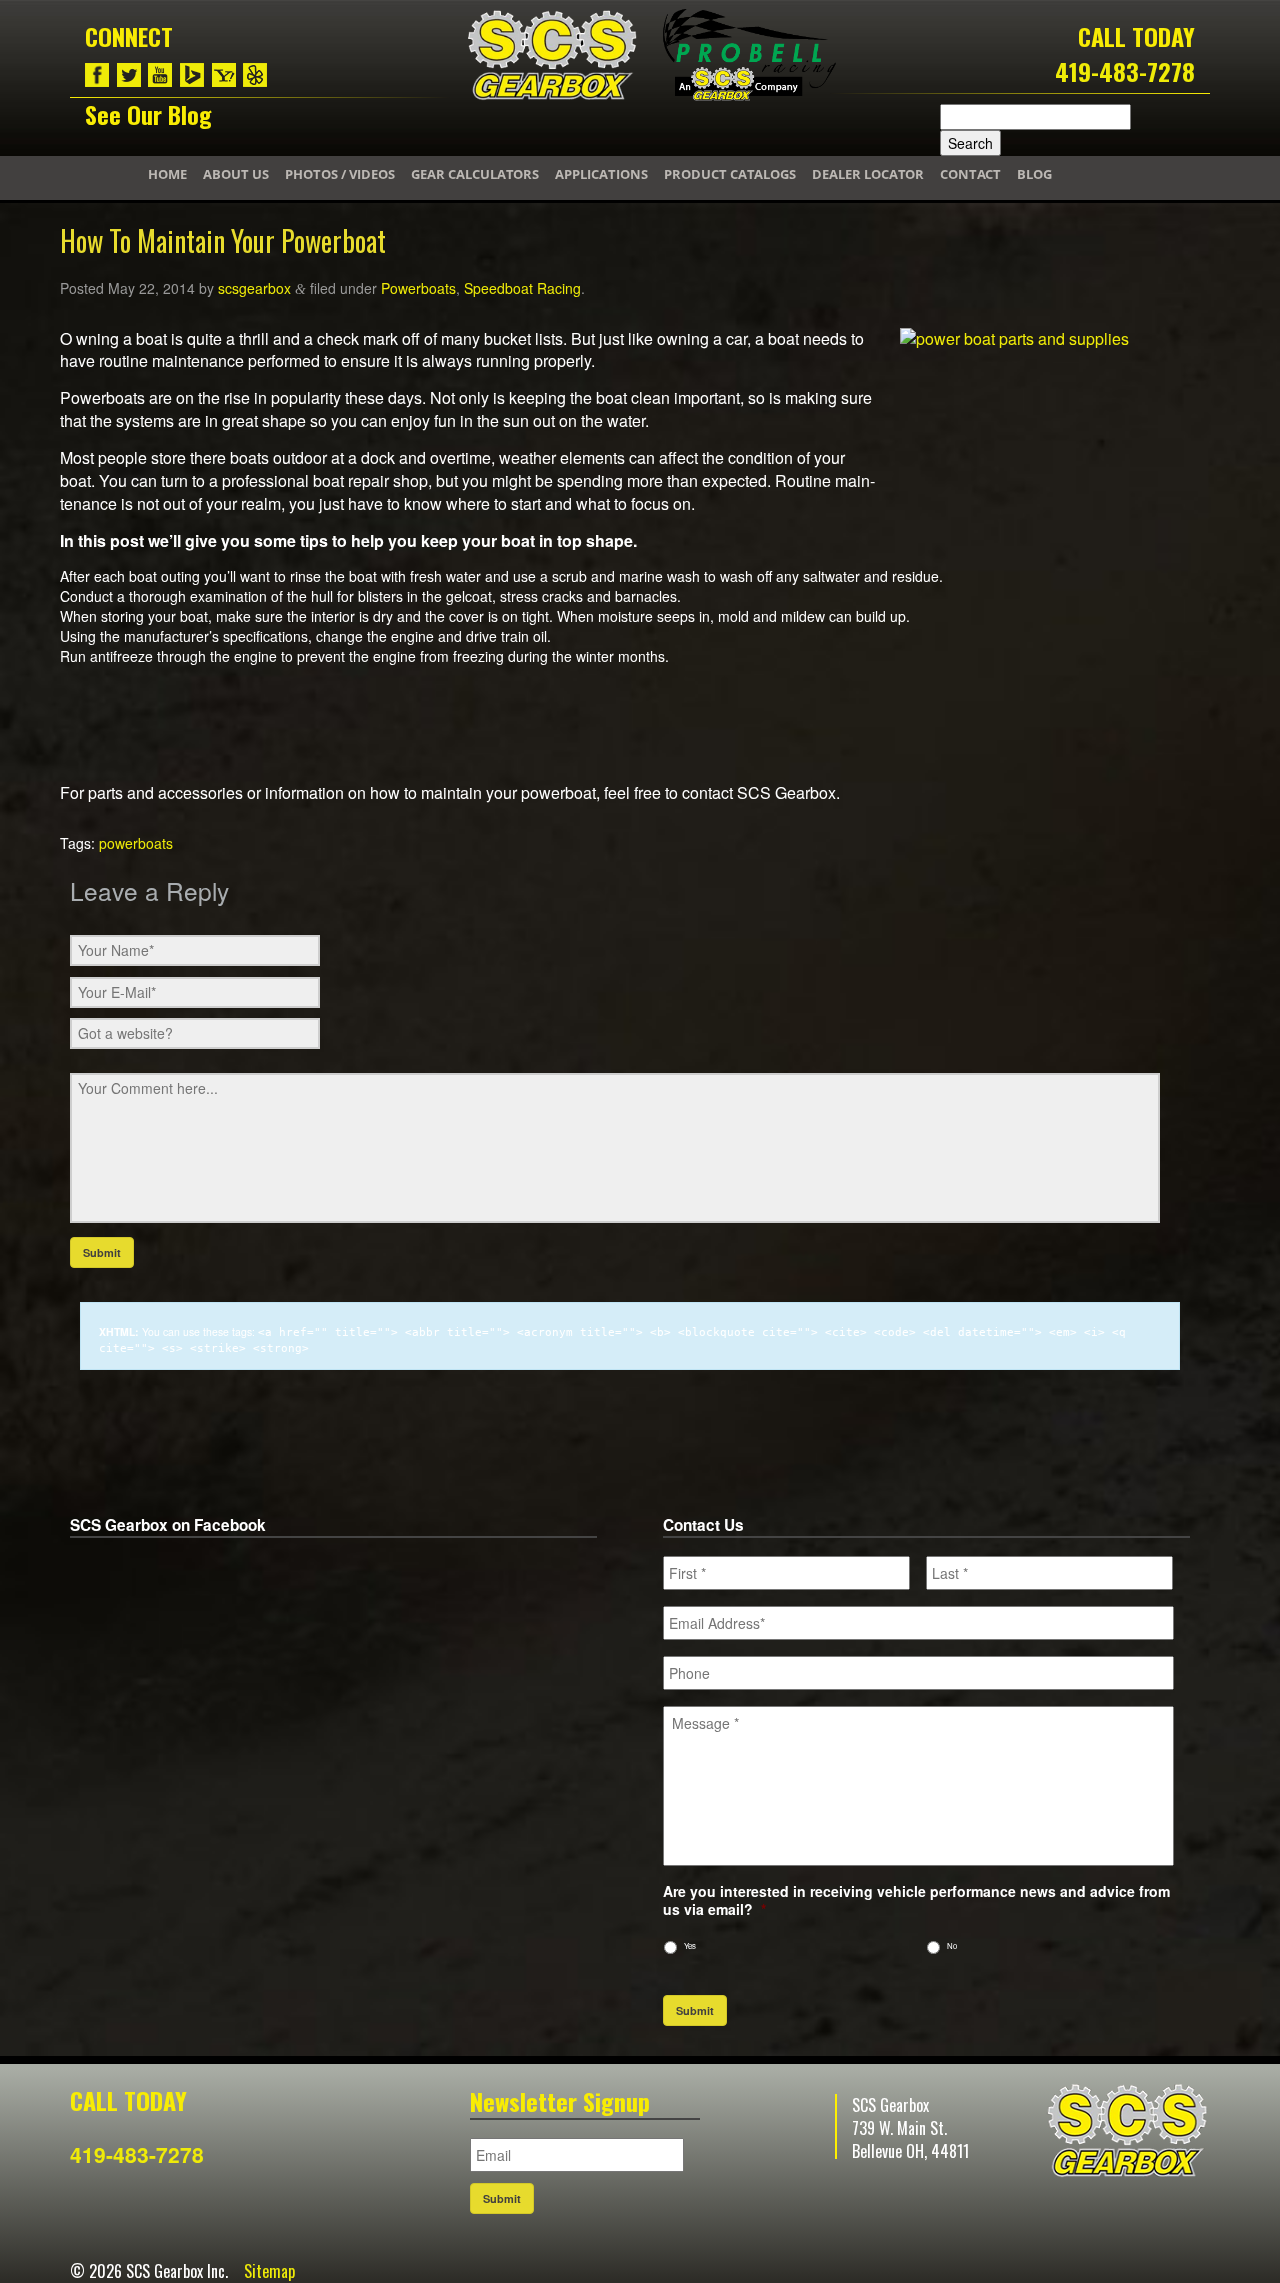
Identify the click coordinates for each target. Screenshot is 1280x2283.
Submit (695, 2010)
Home (167, 174)
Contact (970, 174)
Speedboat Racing (522, 288)
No (952, 1945)
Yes (690, 1945)
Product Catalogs (730, 174)
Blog (1034, 174)
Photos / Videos (340, 174)
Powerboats (418, 288)
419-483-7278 (1125, 71)
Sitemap (269, 2271)
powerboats (136, 843)
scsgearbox (254, 288)
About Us (236, 174)
